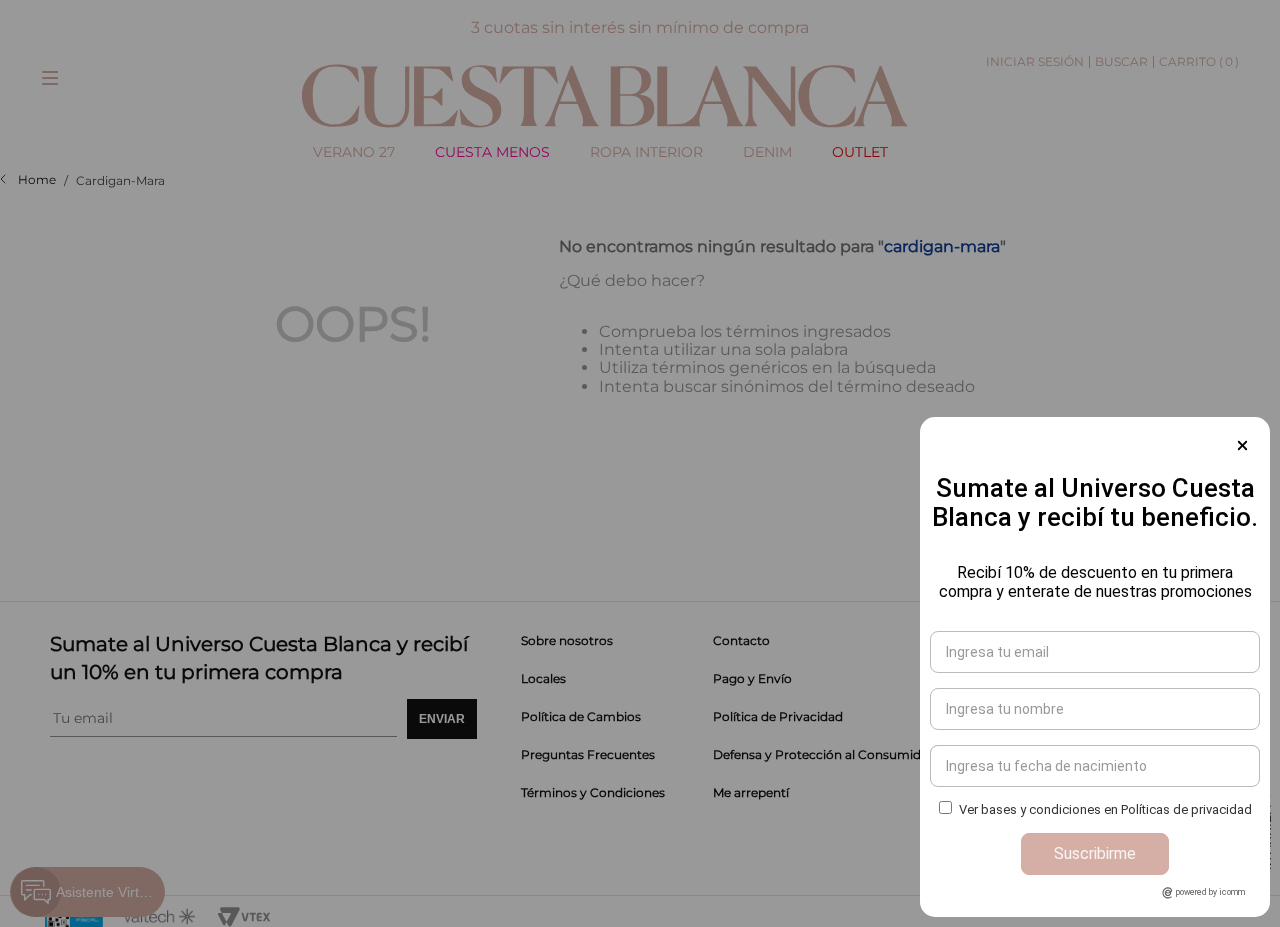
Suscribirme (1095, 853)
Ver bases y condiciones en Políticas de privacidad (1105, 809)
